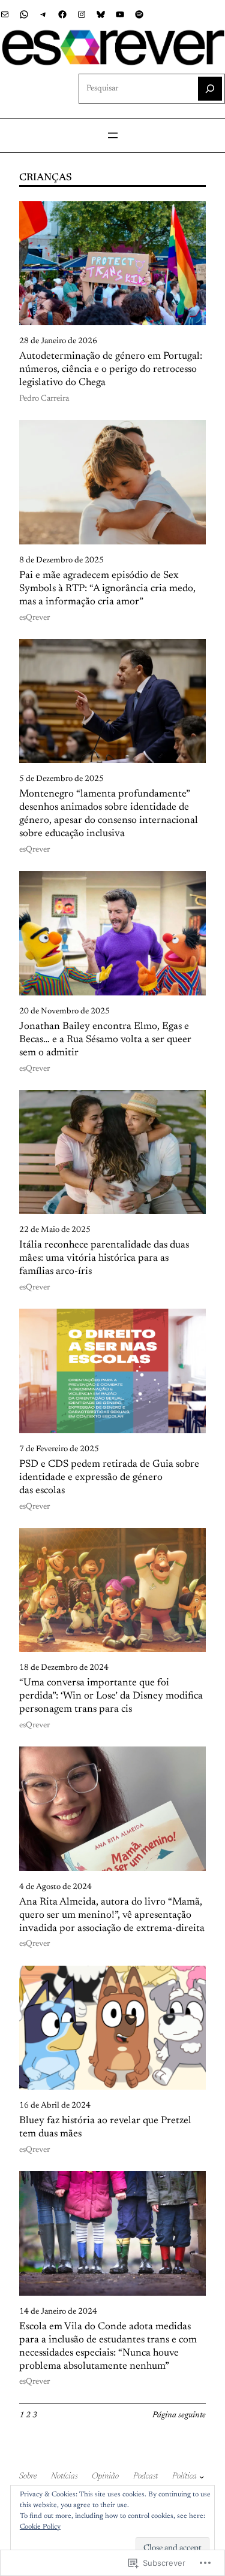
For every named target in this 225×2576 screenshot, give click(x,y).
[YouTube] (120, 14)
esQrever (34, 618)
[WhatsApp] (24, 14)
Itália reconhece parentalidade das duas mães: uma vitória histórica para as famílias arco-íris (104, 1258)
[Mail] (5, 14)
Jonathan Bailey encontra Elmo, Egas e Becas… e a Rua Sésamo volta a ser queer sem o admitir (105, 1040)
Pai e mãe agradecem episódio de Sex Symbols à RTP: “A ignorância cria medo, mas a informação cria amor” (107, 589)
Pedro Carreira (44, 399)
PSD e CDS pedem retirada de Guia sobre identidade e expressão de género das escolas (109, 1478)
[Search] (210, 89)
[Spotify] (139, 14)
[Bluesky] (101, 14)
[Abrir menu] (113, 135)
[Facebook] (62, 14)
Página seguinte (179, 2415)
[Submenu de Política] (202, 2477)
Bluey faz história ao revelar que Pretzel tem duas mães (105, 2127)
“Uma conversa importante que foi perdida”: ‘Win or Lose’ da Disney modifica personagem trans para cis (111, 1696)
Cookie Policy (40, 2527)
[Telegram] (43, 14)
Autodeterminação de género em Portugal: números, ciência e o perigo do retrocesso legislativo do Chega (111, 370)
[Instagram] (82, 14)
